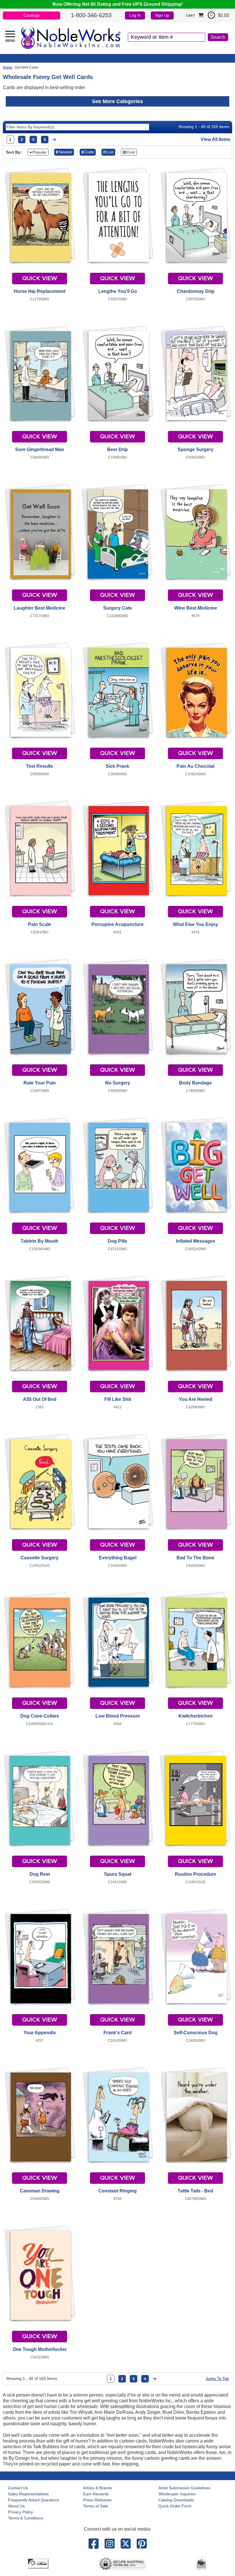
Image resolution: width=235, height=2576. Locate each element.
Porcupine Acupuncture (117, 924)
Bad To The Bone (195, 1558)
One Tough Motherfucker (40, 2349)
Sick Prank (117, 766)
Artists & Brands (98, 2488)
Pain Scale (40, 924)
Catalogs (32, 15)
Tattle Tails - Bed (195, 2191)
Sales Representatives (28, 2494)
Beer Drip (117, 449)
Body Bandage (195, 1083)
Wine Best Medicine (196, 608)
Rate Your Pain (40, 1083)
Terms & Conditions (26, 2518)
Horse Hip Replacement (40, 291)
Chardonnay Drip (196, 291)
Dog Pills (117, 1241)
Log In (135, 15)
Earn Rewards (96, 2494)
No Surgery (118, 1083)
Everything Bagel (118, 1558)
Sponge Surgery (196, 449)
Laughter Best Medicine (40, 608)
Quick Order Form (175, 2506)
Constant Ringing (117, 2191)
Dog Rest (40, 1874)
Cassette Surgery (40, 1558)
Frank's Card (117, 2033)
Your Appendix (40, 2033)
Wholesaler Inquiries (177, 2494)
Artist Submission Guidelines (184, 2488)
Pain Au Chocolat (195, 766)
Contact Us (18, 2488)
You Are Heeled (196, 1399)
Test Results (40, 766)
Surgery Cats (117, 608)
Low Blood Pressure (118, 1716)
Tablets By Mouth (40, 1241)
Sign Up (162, 15)
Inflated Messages (196, 1241)
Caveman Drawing (40, 2191)
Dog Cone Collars (40, 1716)
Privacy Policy (20, 2512)
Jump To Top (217, 2378)
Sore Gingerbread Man (40, 449)
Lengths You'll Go (118, 291)
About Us (16, 2506)
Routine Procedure (195, 1874)
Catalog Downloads (176, 2500)
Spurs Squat (118, 1874)
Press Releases (97, 2500)
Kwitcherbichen (196, 1716)
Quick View (40, 279)
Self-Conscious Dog (196, 2033)
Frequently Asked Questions (34, 2500)
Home (8, 67)
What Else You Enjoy (195, 924)
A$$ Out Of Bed (40, 1399)
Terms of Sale (96, 2506)
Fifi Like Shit (118, 1399)
